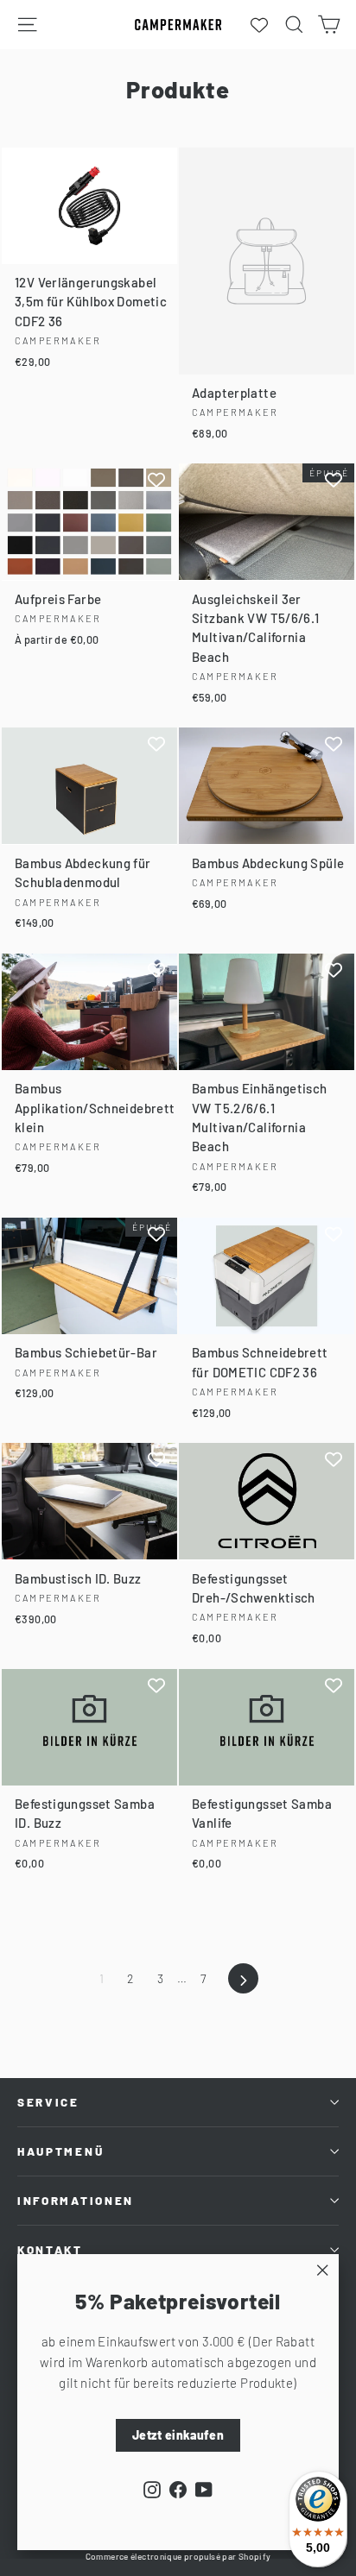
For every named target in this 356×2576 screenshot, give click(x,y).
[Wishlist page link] (259, 25)
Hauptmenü (60, 2151)
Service (48, 2102)
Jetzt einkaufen (178, 2435)
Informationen (76, 2201)
